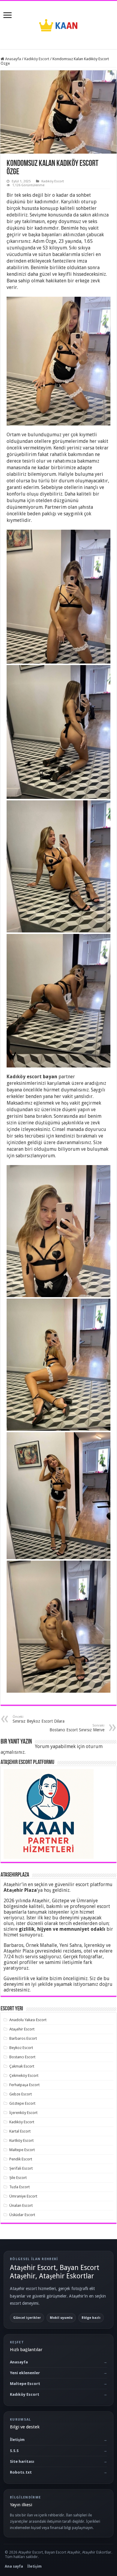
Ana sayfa (14, 2566)
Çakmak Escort (22, 2066)
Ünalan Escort (21, 2205)
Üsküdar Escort (22, 2215)
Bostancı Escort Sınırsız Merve (77, 1728)
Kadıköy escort (24, 1077)
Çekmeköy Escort (24, 2076)
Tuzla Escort (19, 2187)
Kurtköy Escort (21, 2140)
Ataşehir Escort (22, 2029)
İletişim (17, 2440)
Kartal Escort (20, 2131)
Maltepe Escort (22, 2150)
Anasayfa (13, 59)
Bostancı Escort (22, 2057)
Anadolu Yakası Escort (28, 2020)
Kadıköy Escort (37, 59)
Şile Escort (18, 2178)
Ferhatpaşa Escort (24, 2085)
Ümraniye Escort (23, 2196)
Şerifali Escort (21, 2168)
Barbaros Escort (23, 2038)
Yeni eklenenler (25, 2373)
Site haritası (22, 2461)
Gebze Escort (21, 2094)
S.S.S (14, 2451)
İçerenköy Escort (23, 2113)
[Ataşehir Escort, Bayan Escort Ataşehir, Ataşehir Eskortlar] (58, 24)
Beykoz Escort (21, 2048)
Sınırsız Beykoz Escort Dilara (39, 1719)
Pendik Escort (21, 2159)
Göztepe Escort (22, 2103)
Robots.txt (21, 2472)
